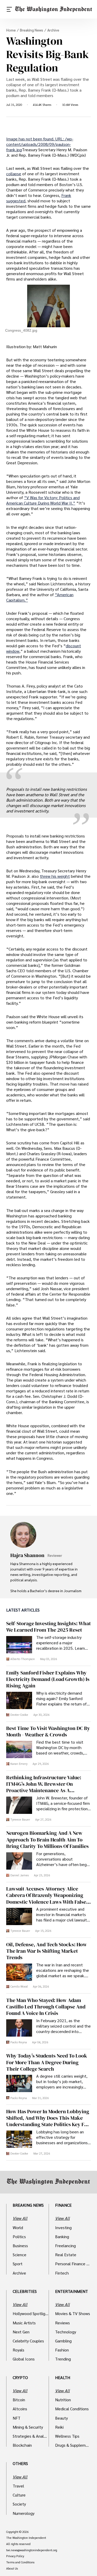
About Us (12, 2569)
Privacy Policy (15, 2556)
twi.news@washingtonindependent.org (32, 2550)
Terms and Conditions (20, 2562)
